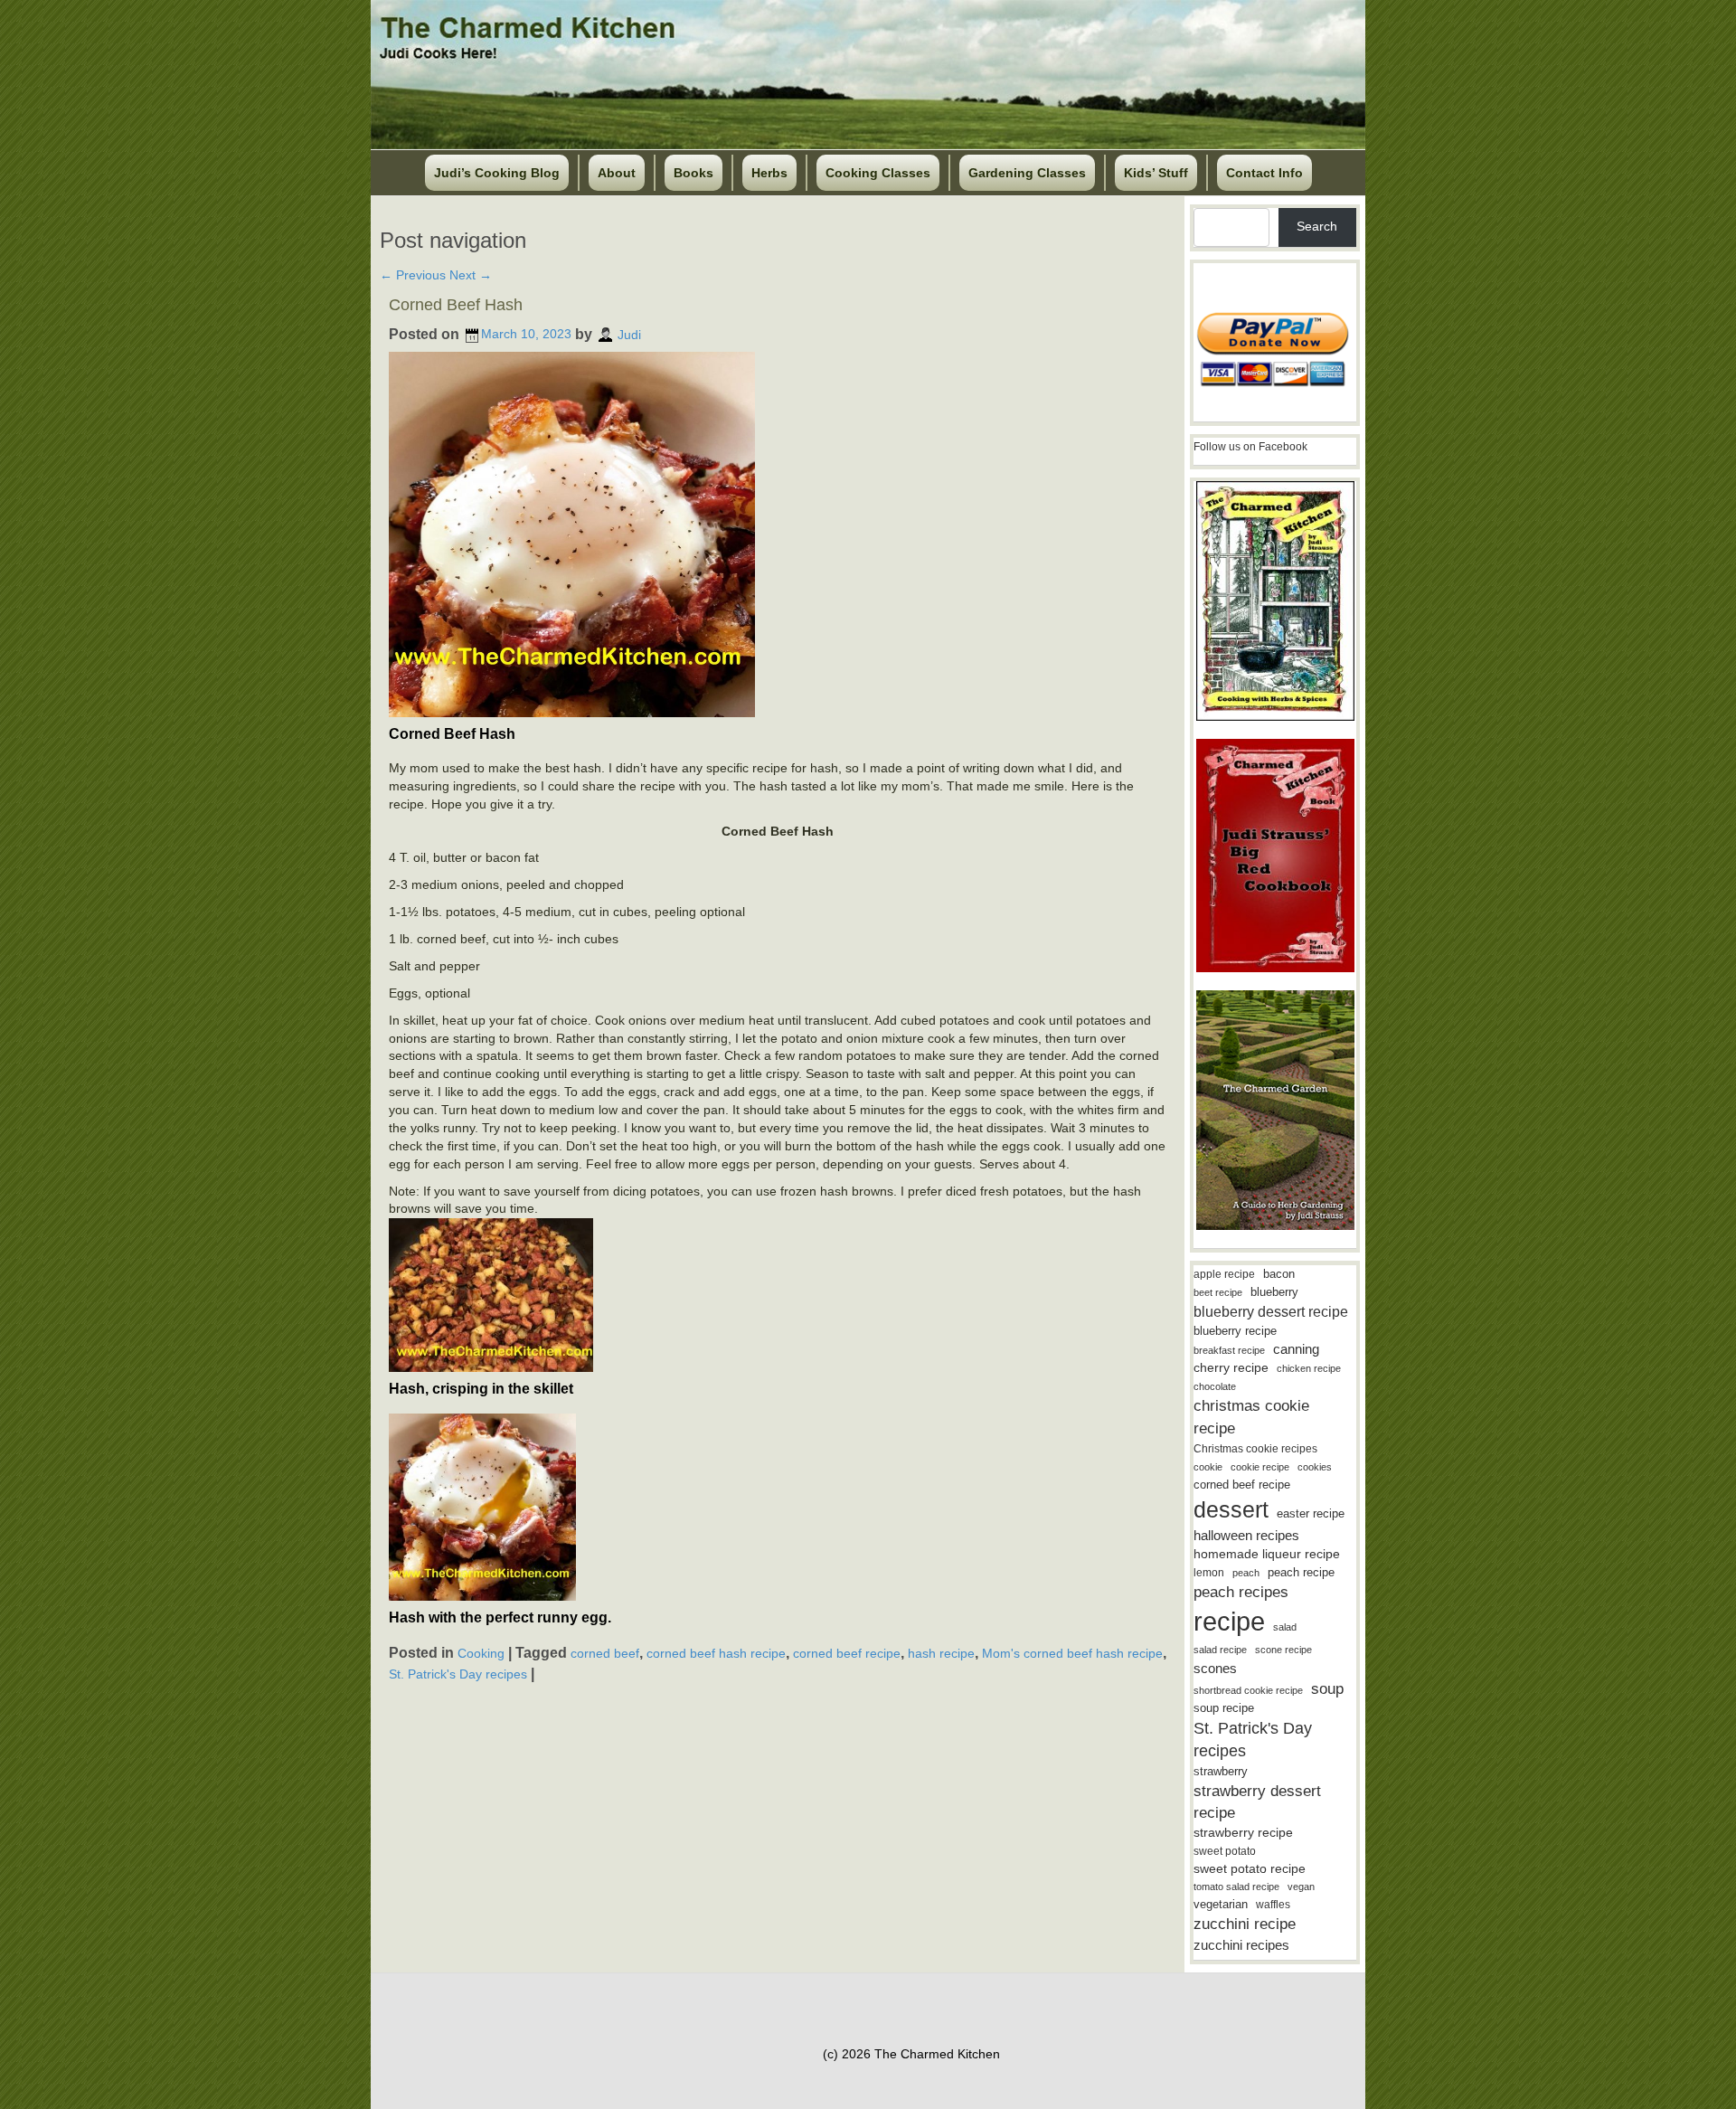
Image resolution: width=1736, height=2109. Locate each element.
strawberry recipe (1243, 1833)
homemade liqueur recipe (1267, 1554)
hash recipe (941, 1653)
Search (1317, 226)
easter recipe (1311, 1513)
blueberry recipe (1235, 1331)
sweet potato (1225, 1851)
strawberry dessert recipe (1257, 1802)
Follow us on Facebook (1250, 447)
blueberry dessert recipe (1271, 1311)
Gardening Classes (1027, 173)
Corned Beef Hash (456, 305)
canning (1296, 1349)
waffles (1273, 1905)
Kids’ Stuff (1156, 173)
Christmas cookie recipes (1255, 1449)
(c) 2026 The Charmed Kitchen (911, 2054)
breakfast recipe (1229, 1350)
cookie (1208, 1467)
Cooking (481, 1653)
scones (1215, 1668)
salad (1285, 1627)
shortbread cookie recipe (1248, 1690)
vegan (1301, 1887)
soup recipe (1224, 1708)
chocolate (1215, 1386)
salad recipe (1220, 1650)
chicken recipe (1309, 1368)
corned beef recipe (847, 1653)
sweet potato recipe (1250, 1869)
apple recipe (1224, 1274)
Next (471, 275)
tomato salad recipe (1236, 1887)
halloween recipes (1246, 1535)
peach (1246, 1573)
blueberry (1274, 1292)
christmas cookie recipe (1251, 1417)
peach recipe (1301, 1572)
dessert (1231, 1509)
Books (693, 173)
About (617, 173)
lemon (1209, 1573)
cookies (1315, 1467)
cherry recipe (1231, 1368)
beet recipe (1218, 1292)
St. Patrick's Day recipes (458, 1674)
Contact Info (1264, 173)
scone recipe (1283, 1650)
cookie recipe (1260, 1467)
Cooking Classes (878, 173)
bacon (1279, 1274)
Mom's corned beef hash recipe (1072, 1653)
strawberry (1221, 1771)
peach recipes (1241, 1592)
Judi (629, 334)
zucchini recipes (1241, 1945)
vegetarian (1221, 1904)
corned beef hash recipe (716, 1653)
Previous (413, 275)
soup (1327, 1689)
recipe (1229, 1621)
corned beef (605, 1653)
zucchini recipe (1245, 1924)
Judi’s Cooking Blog (497, 173)
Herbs (769, 173)
